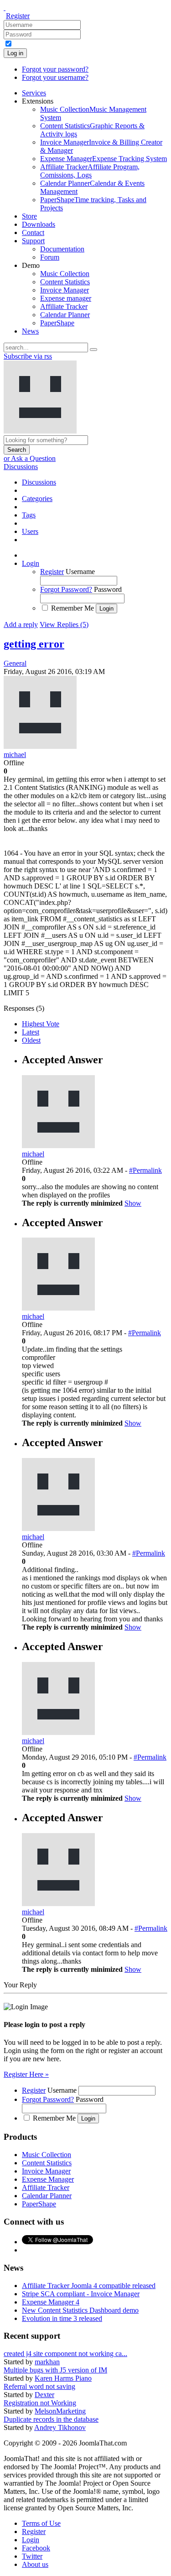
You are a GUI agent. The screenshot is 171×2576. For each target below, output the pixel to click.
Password (108, 589)
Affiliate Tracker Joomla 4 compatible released (89, 2286)
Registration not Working (40, 2403)
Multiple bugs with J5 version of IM (55, 2370)
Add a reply (21, 624)
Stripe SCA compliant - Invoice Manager (81, 2294)
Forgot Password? (66, 589)
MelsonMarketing (60, 2411)
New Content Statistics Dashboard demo (80, 2310)
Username (80, 572)
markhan (47, 2362)
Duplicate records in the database (51, 2419)
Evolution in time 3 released (62, 2318)
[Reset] (93, 350)
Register (18, 16)
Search (17, 450)
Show (133, 1203)
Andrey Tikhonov (60, 2427)
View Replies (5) (64, 624)
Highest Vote (41, 1024)
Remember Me (73, 608)
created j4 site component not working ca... (65, 2354)
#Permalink (145, 1170)
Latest (31, 1032)
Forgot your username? (55, 77)
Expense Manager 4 (51, 2302)
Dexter (44, 2395)
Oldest (31, 1040)
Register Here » (26, 2074)
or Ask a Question (30, 458)
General (15, 663)
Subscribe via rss (28, 356)
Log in (15, 53)
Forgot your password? (55, 69)
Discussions (21, 467)
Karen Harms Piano (63, 2378)
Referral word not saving (39, 2386)
